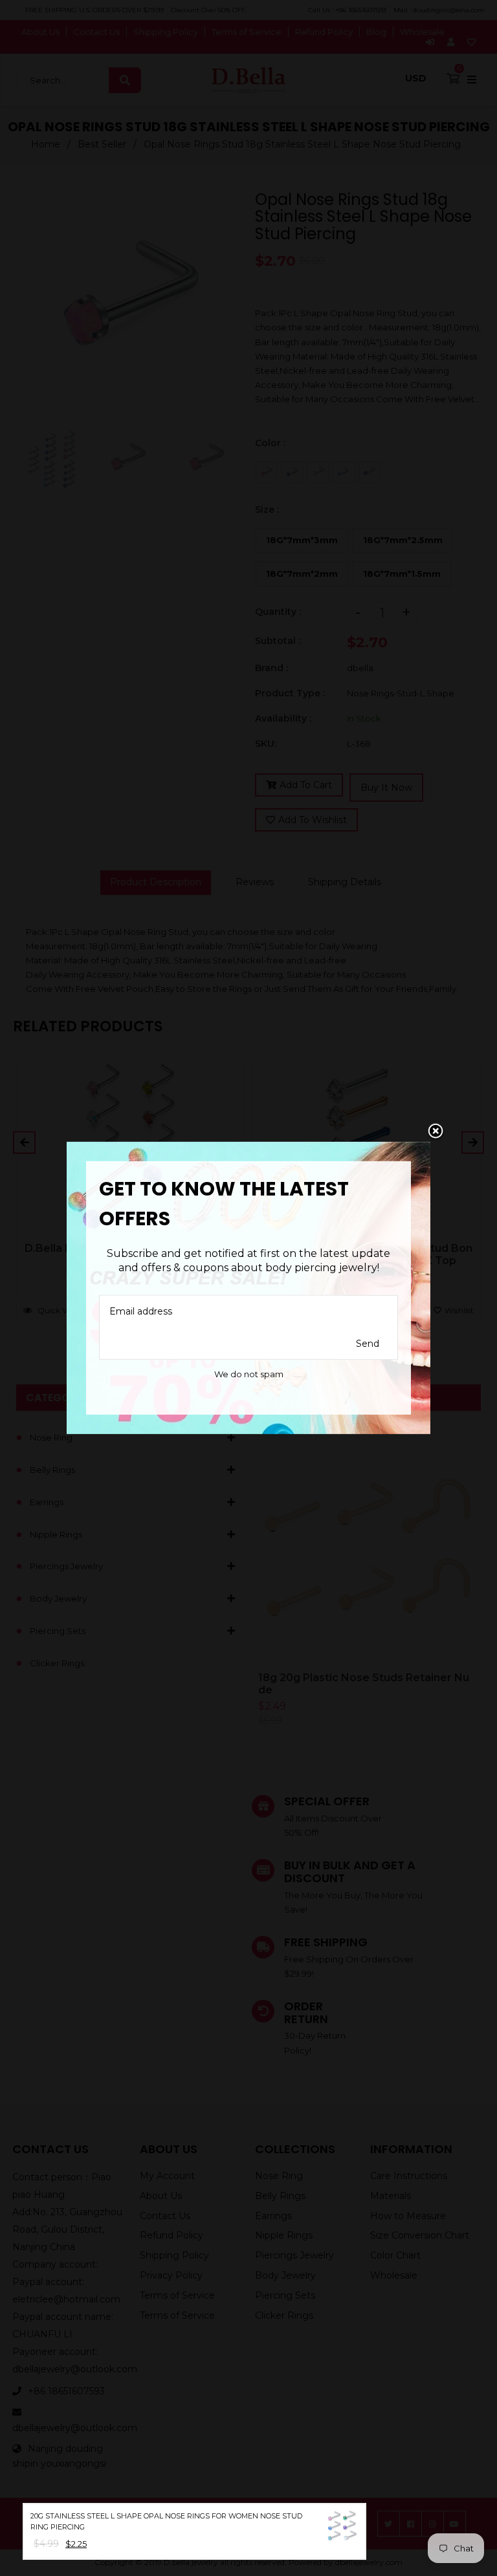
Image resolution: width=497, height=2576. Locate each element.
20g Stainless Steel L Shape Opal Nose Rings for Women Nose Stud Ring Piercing (166, 2521)
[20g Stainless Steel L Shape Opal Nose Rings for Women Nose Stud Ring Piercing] (342, 2529)
